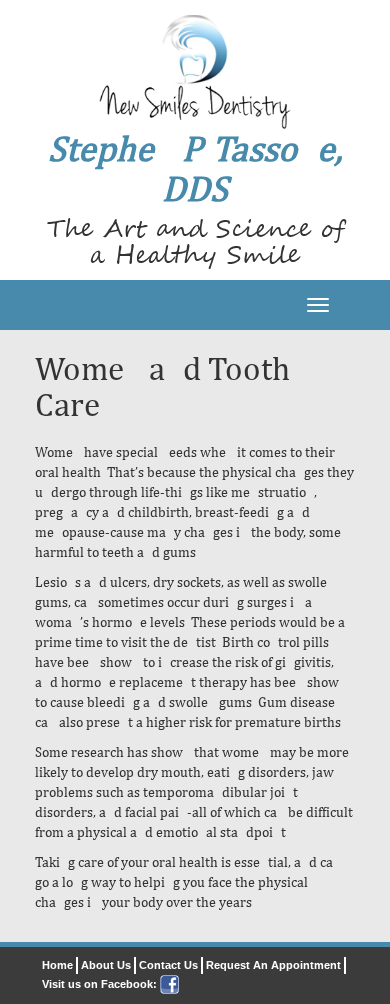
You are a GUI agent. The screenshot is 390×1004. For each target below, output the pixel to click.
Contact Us (168, 965)
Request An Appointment (273, 965)
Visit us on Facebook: (101, 984)
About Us (106, 965)
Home (57, 965)
